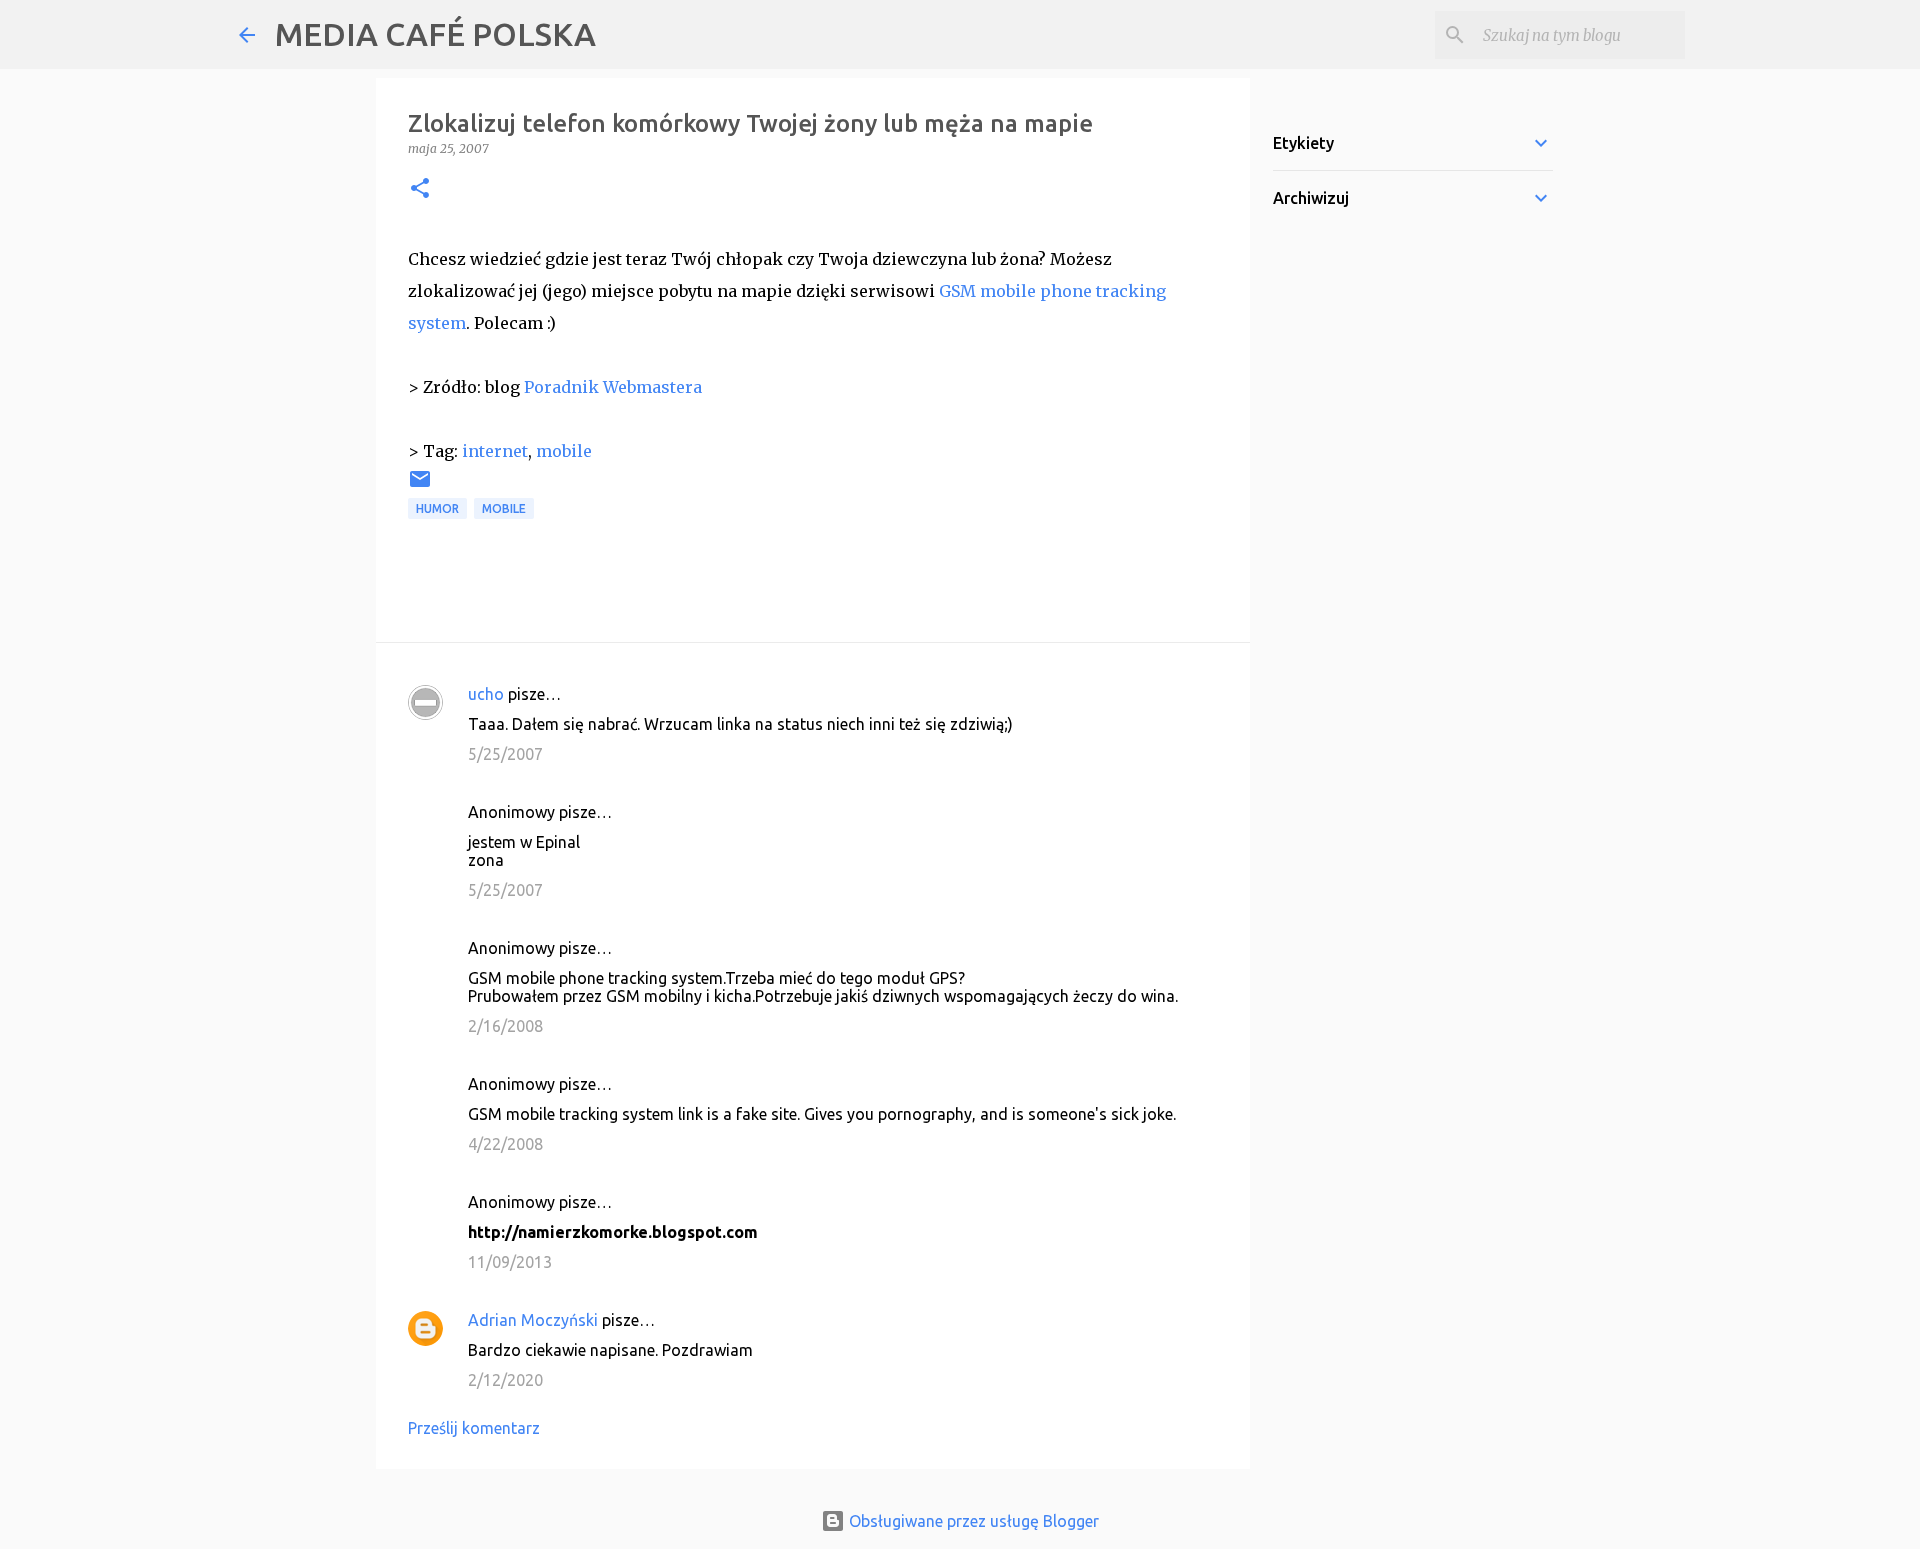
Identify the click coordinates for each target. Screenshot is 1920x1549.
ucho (486, 694)
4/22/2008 (505, 1144)
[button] (420, 189)
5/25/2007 (505, 754)
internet (495, 451)
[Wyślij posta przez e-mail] (420, 486)
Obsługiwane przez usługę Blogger (972, 1521)
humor (437, 508)
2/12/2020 (505, 1380)
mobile (564, 451)
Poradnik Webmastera (613, 387)
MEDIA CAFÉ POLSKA (435, 34)
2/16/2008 (505, 1026)
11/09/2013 (510, 1262)
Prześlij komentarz (474, 1428)
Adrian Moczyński (533, 1320)
